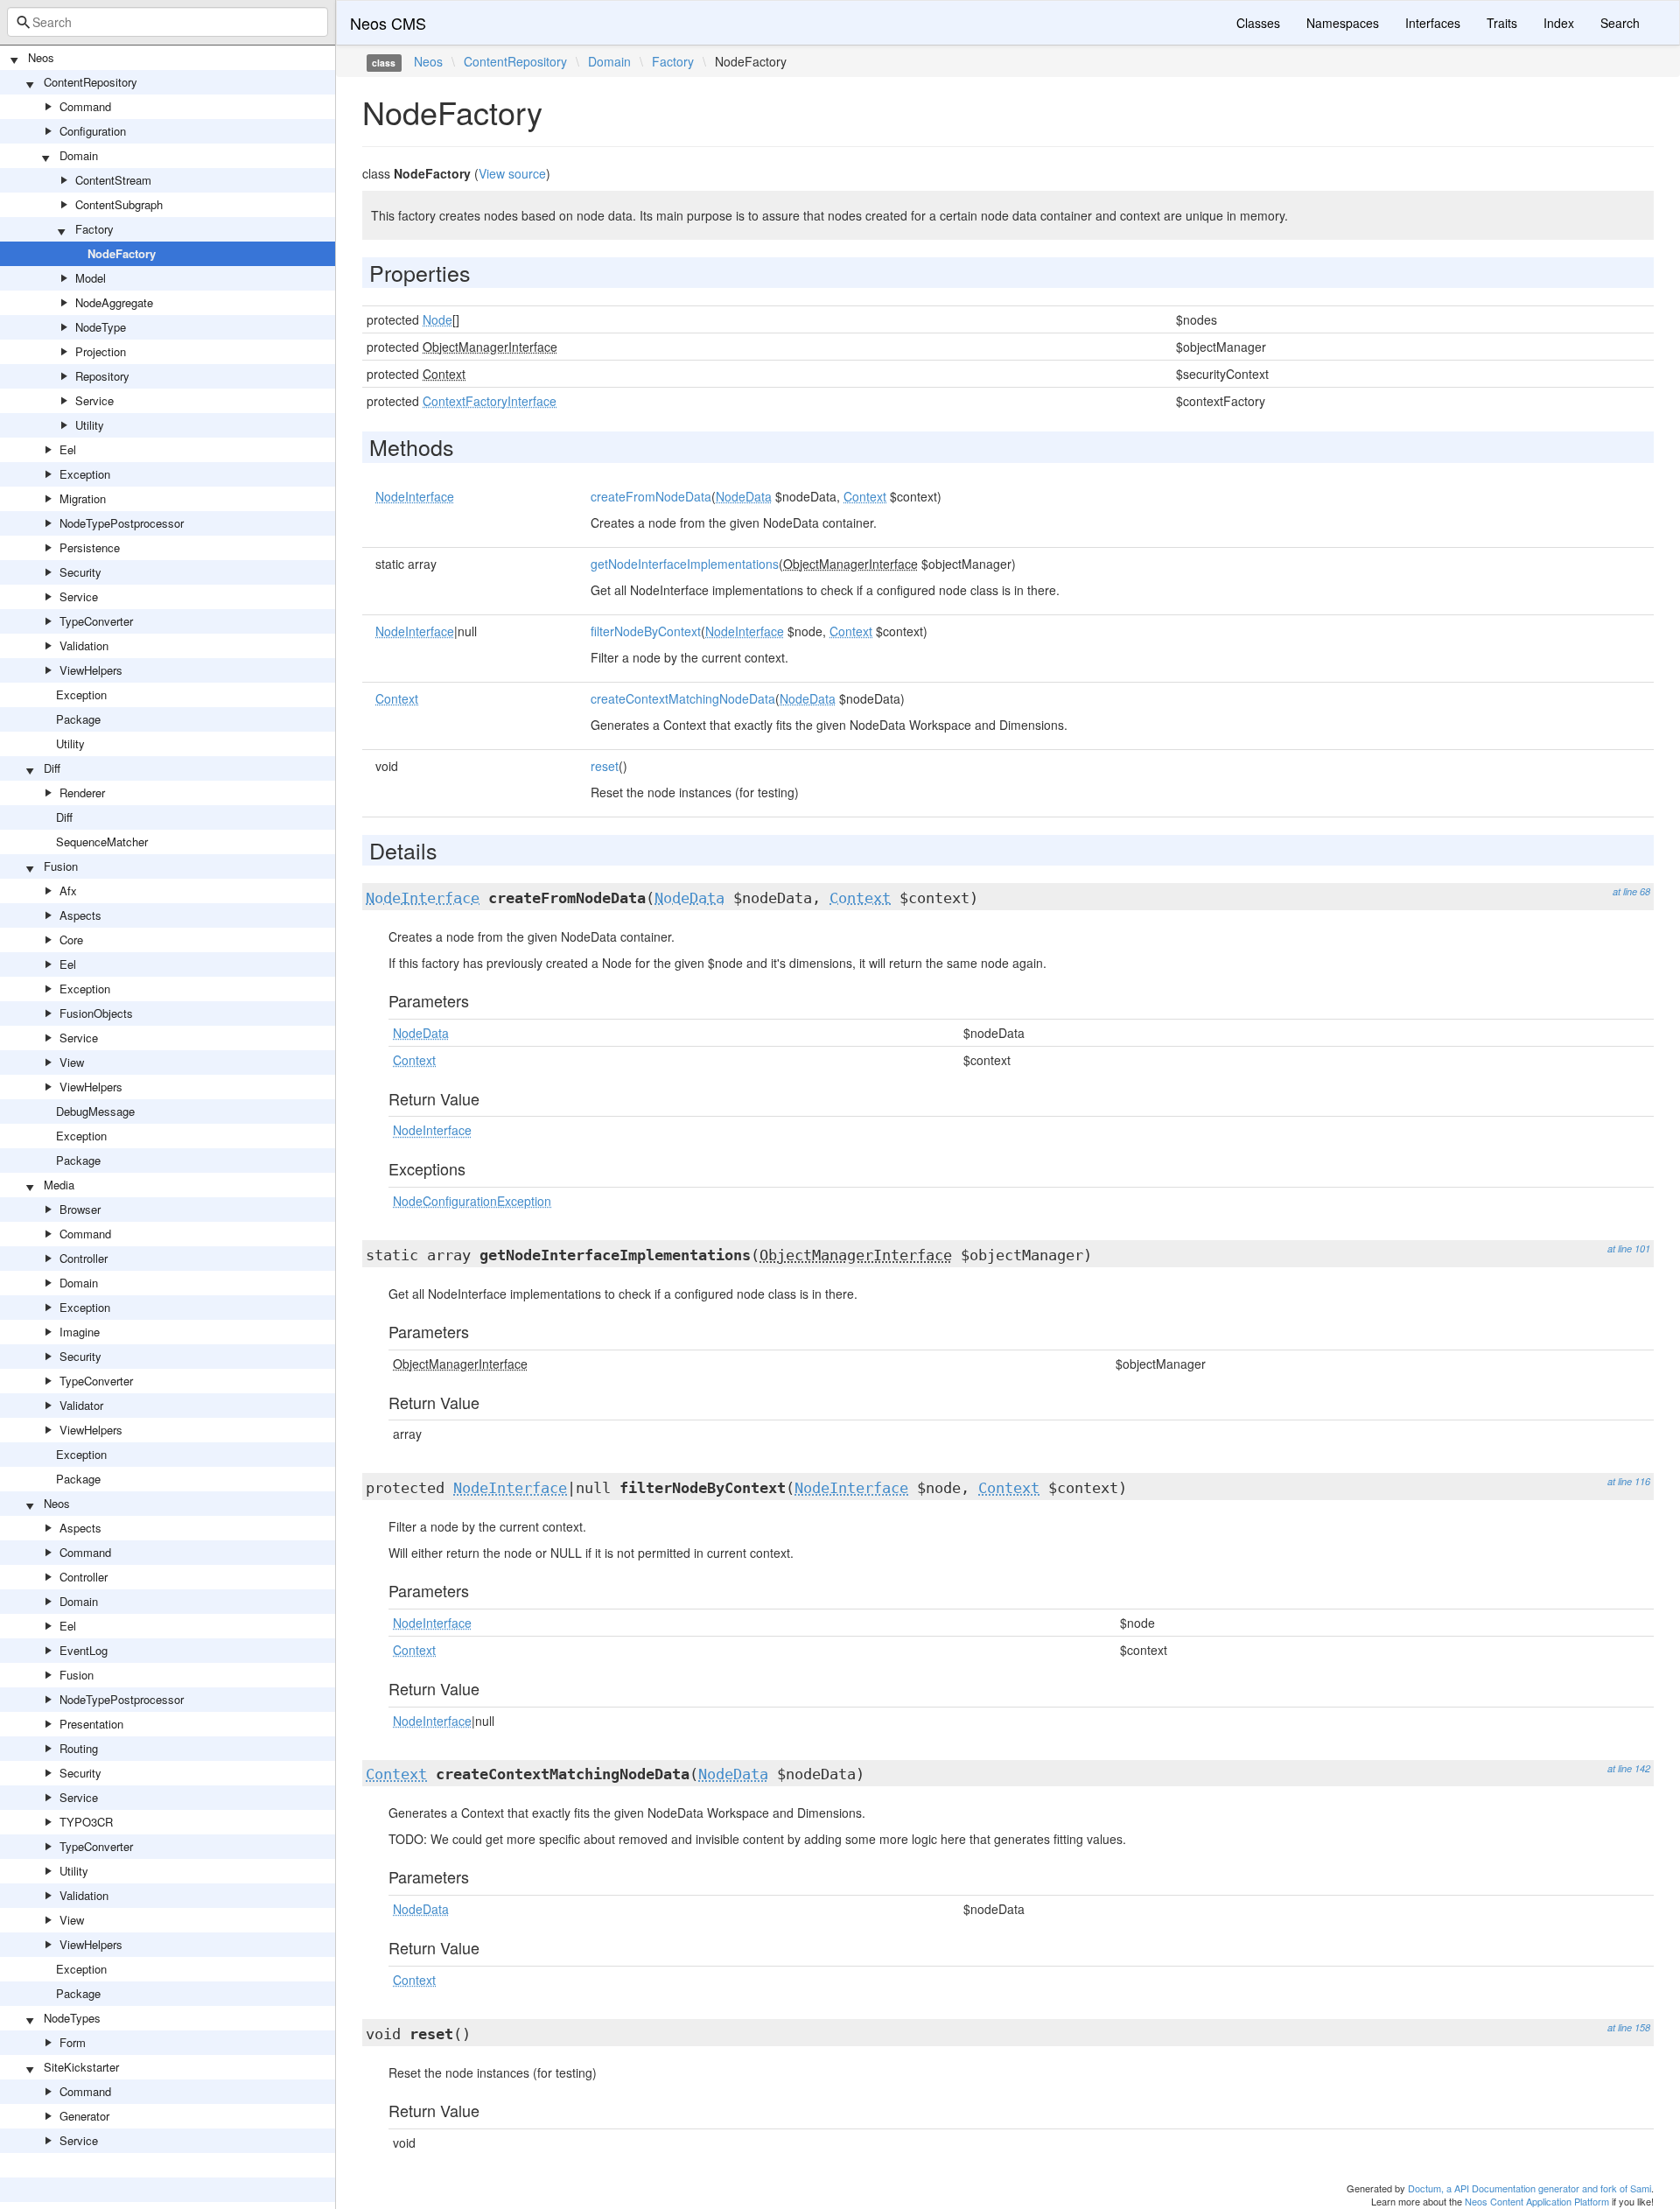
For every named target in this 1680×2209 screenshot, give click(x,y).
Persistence (90, 547)
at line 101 (1629, 1248)
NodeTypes (72, 2018)
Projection (101, 351)
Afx (68, 891)
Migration (83, 498)
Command (85, 106)
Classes (1258, 23)
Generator (84, 2116)
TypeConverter (96, 621)
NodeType (101, 327)
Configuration (93, 131)
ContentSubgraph (119, 204)
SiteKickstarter (81, 2067)
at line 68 (1631, 891)
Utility (90, 425)
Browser (80, 1209)
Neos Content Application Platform (1537, 2201)
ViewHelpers (91, 670)
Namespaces (1343, 23)
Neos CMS (388, 23)
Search (1620, 23)
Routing (79, 1748)
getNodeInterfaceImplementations (685, 564)
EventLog (84, 1650)
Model (91, 278)
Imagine (80, 1332)
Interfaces (1433, 23)
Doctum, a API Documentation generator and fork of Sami (1529, 2188)
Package (78, 719)
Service (94, 400)
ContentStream (113, 180)
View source (512, 173)
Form (73, 2042)
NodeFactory (122, 253)
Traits (1502, 23)
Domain (79, 155)
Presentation (91, 1724)
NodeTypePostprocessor (122, 523)
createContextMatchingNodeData (683, 698)
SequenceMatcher (102, 842)
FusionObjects (96, 1013)
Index (1559, 23)
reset (605, 766)
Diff (52, 768)
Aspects (80, 915)
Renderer (82, 792)
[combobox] (168, 22)
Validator (81, 1405)
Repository (102, 376)
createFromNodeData (651, 496)
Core (71, 940)
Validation (84, 645)
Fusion (61, 866)
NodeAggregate (114, 302)
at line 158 (1629, 2027)
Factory (94, 229)
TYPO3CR (86, 1822)
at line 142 (1629, 1768)
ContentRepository (91, 82)
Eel (68, 449)
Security (80, 572)
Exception (85, 474)
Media (59, 1185)
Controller (84, 1258)
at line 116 (1629, 1481)
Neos (41, 57)
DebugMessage (95, 1111)
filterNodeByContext (646, 631)
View (72, 1062)
